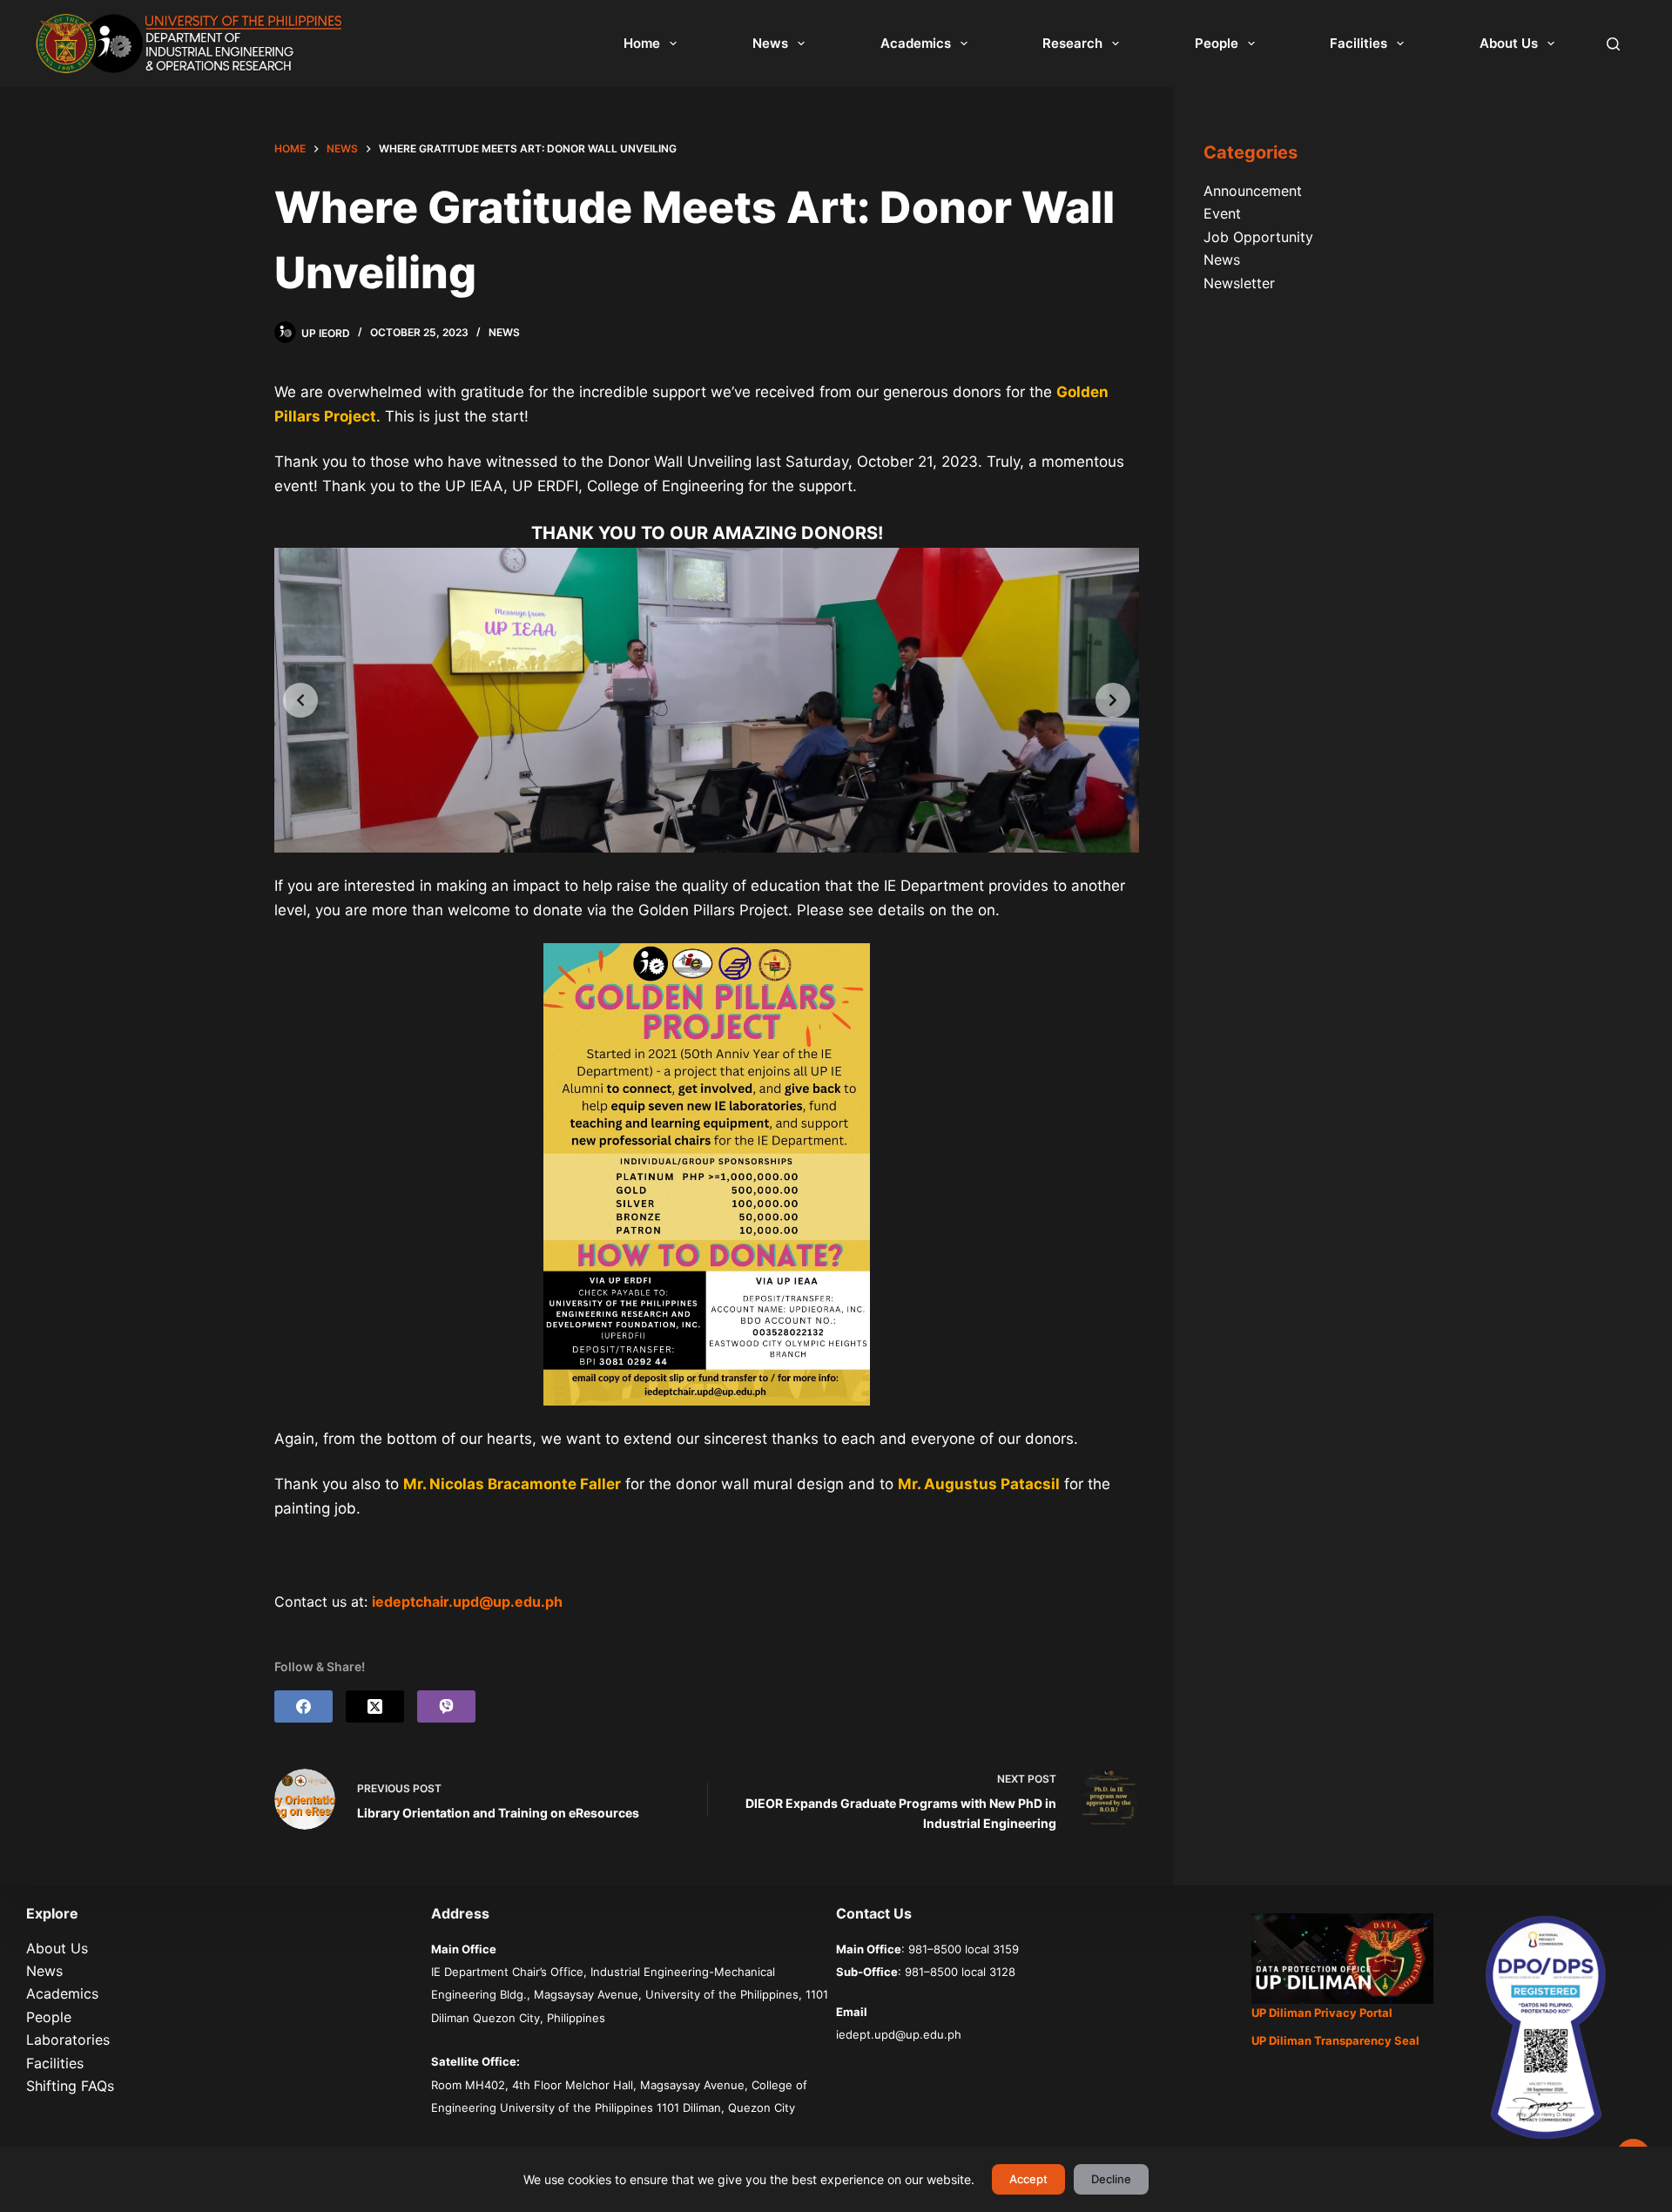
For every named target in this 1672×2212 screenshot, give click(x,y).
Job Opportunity (1258, 237)
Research (1072, 43)
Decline (1111, 2179)
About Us (1509, 43)
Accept (1028, 2179)
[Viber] (446, 1706)
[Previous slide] (300, 700)
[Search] (1613, 44)
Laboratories (68, 2040)
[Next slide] (1113, 700)
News (770, 43)
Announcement (1253, 191)
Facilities (1358, 43)
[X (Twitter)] (375, 1706)
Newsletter (1239, 283)
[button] (707, 1174)
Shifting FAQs (70, 2086)
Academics (916, 43)
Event (1222, 213)
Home (642, 43)
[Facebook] (303, 1706)
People (1217, 43)
